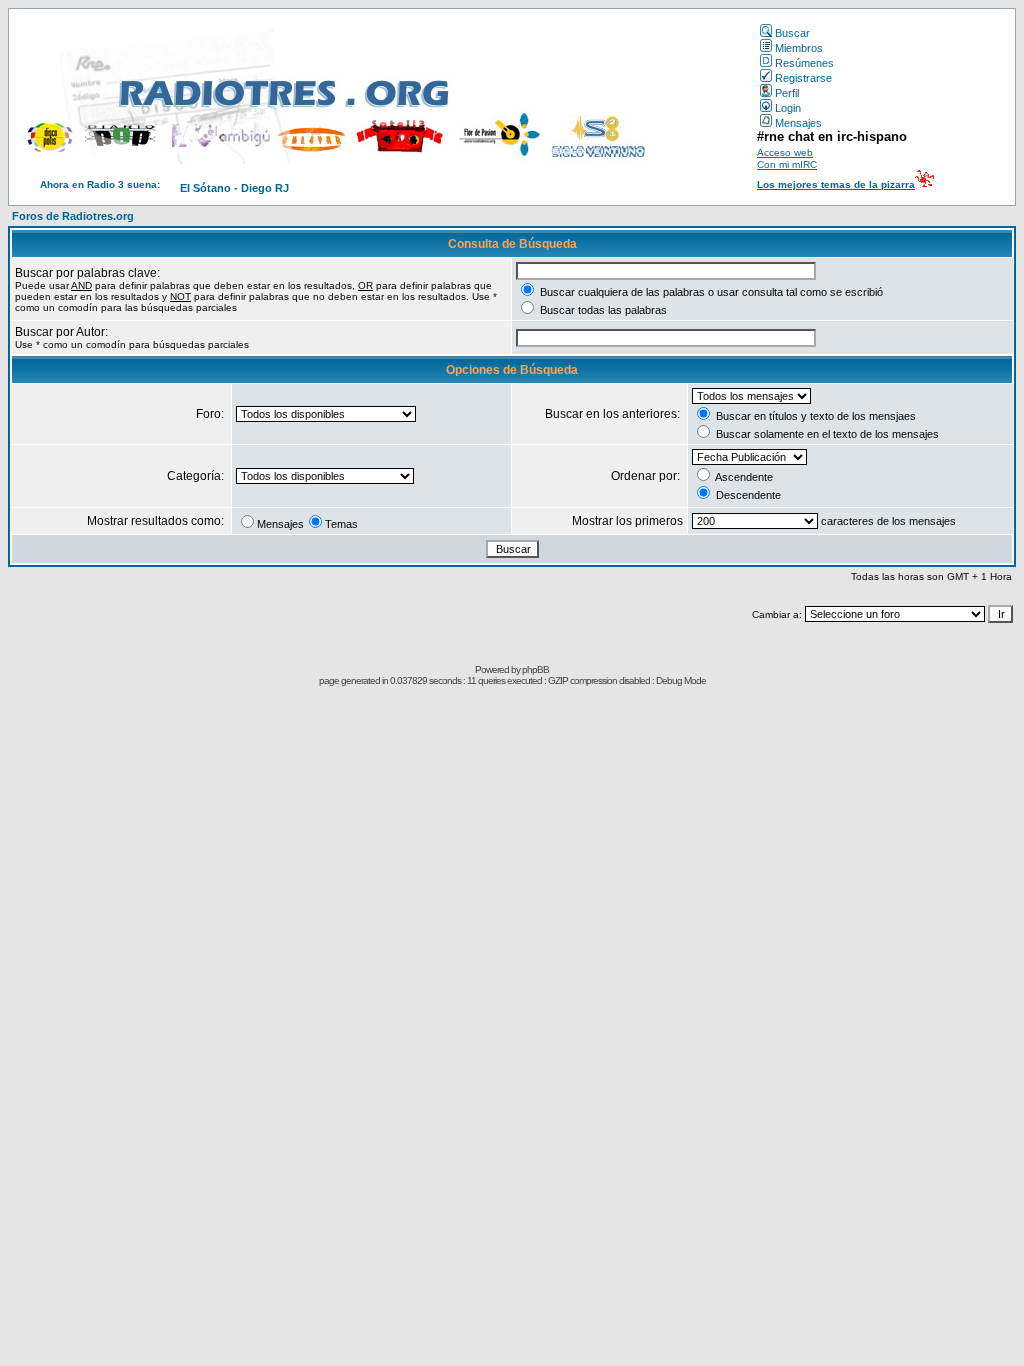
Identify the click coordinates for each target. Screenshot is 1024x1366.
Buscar (792, 33)
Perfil (787, 93)
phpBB (535, 669)
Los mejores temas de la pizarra (836, 184)
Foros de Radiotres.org (73, 216)
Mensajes (798, 123)
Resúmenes (804, 63)
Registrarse (803, 78)
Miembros (799, 48)
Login (788, 108)
